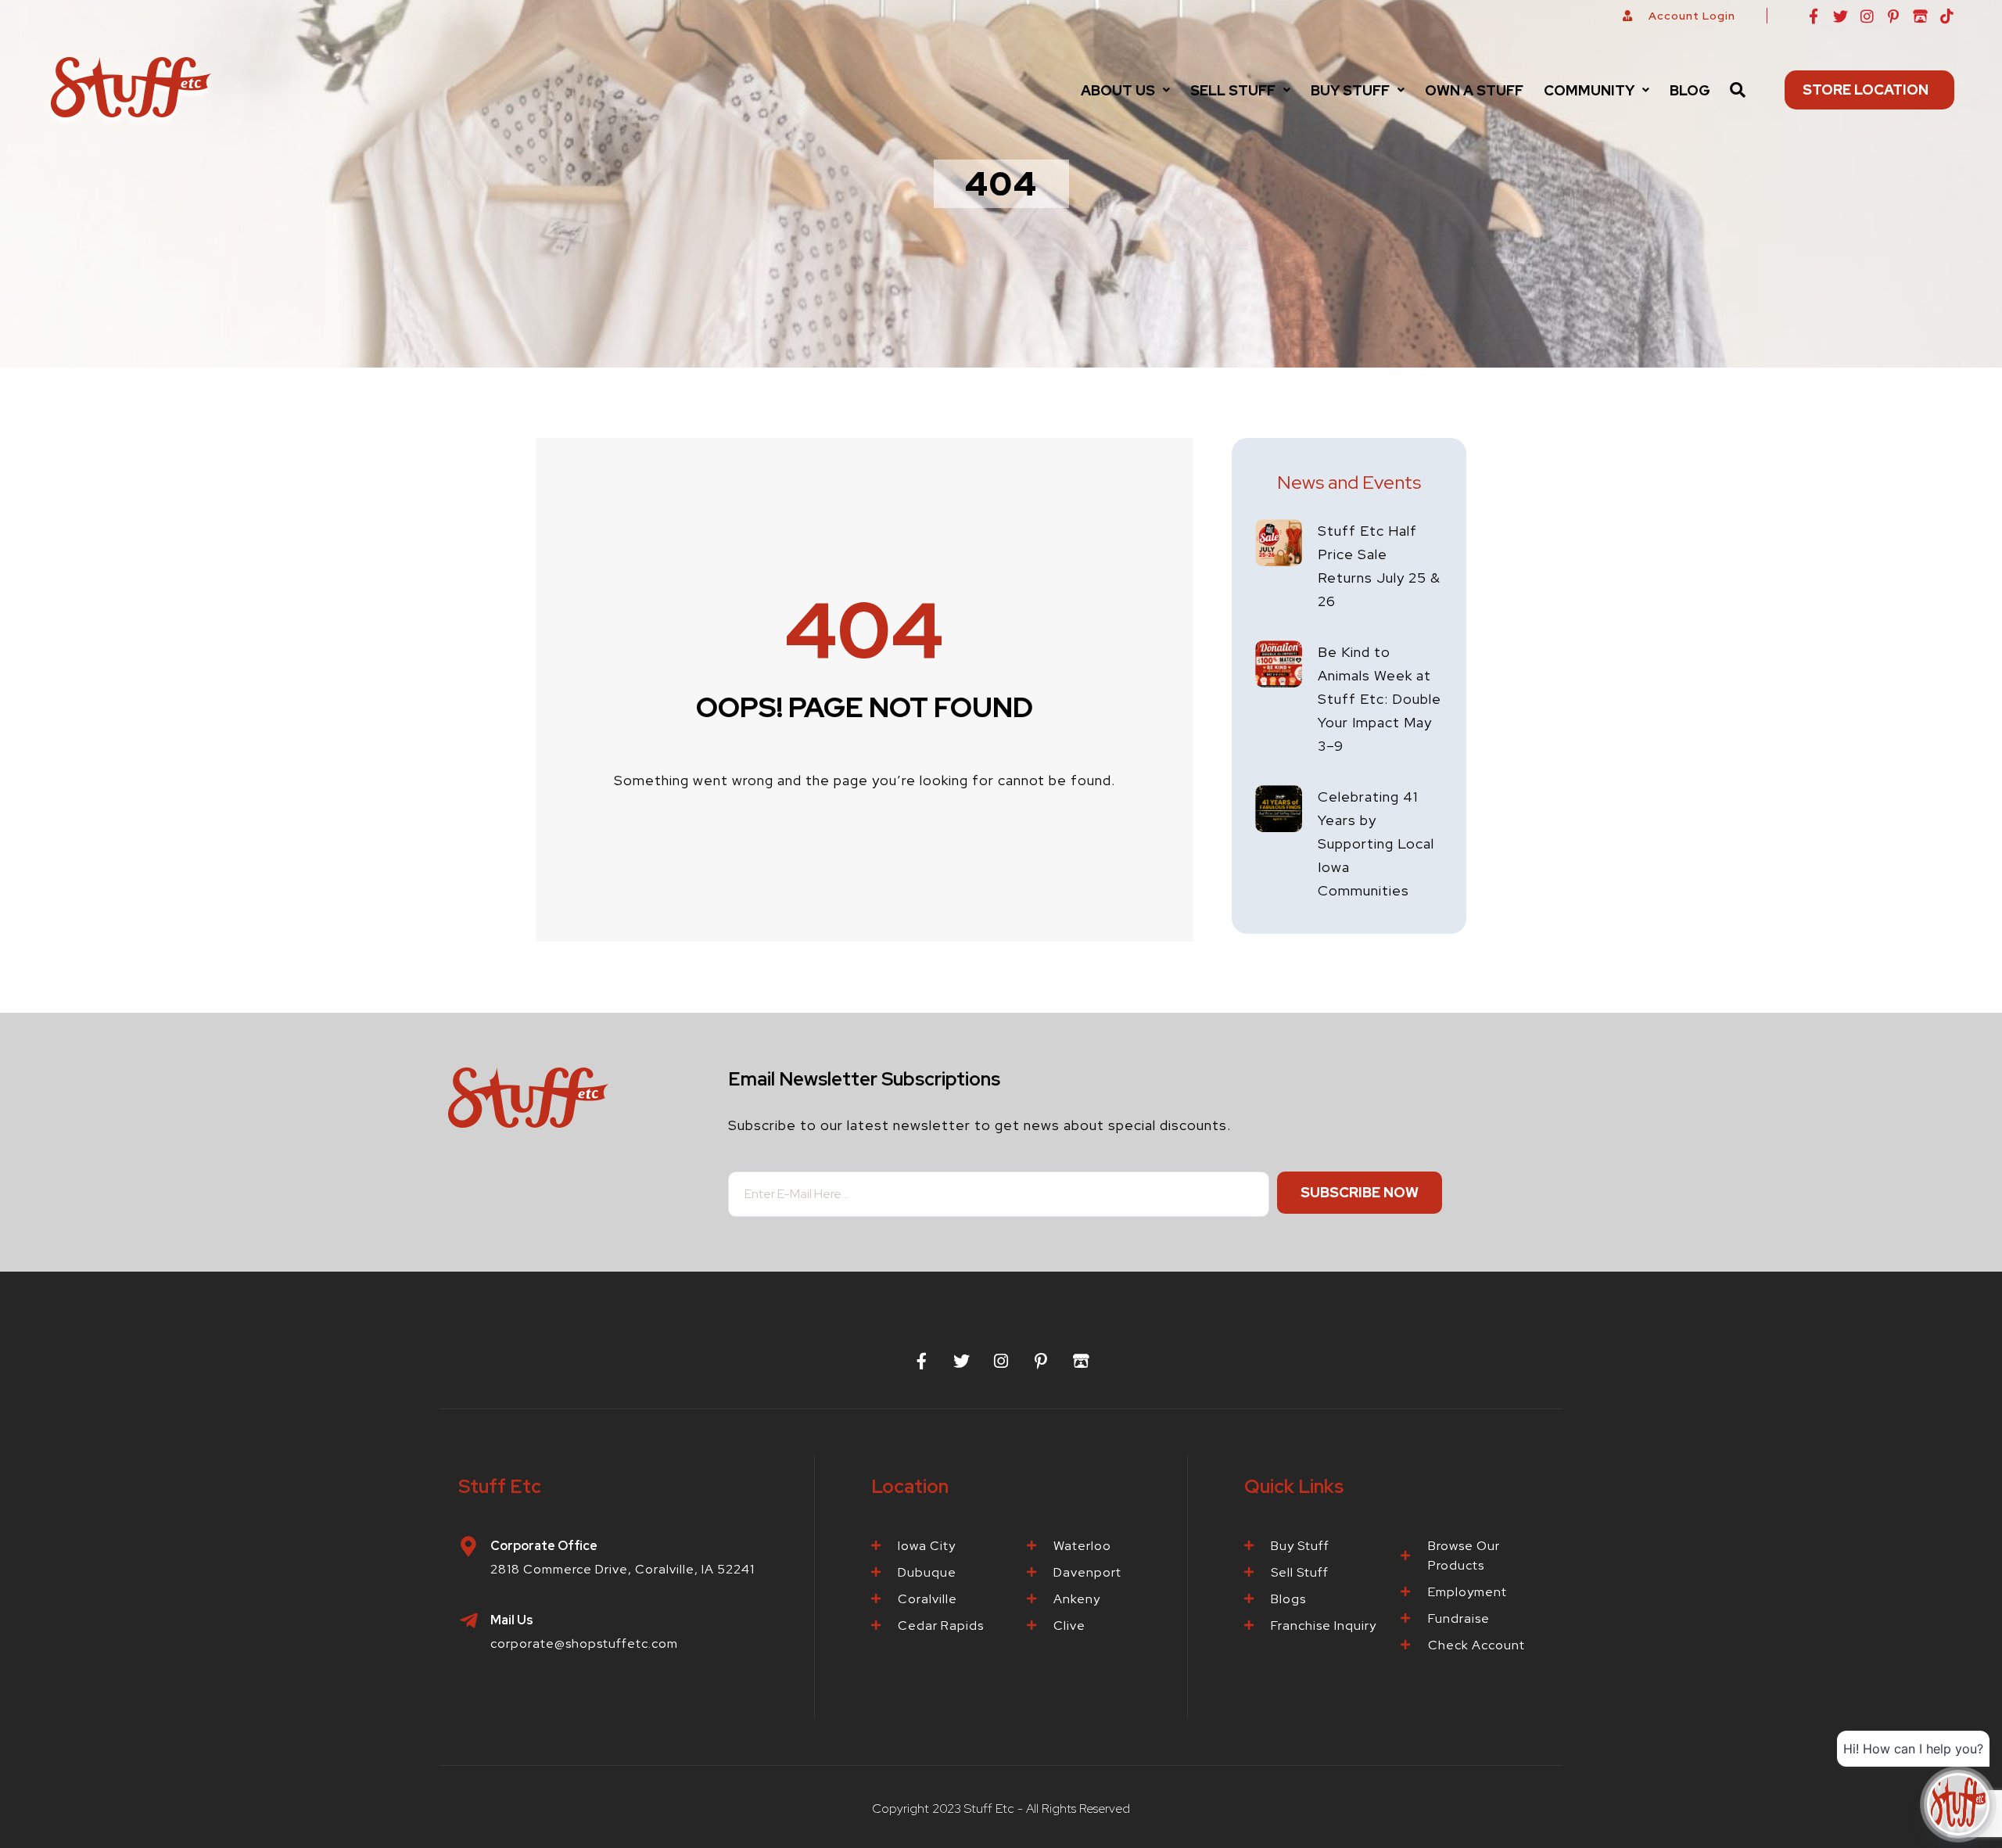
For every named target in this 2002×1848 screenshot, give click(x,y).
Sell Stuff (1233, 90)
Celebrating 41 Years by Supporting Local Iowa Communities (1376, 843)
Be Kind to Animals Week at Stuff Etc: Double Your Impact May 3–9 (1380, 699)
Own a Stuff (1474, 90)
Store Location (1866, 90)
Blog (1690, 90)
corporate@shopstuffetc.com (584, 1643)
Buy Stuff (1350, 90)
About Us (1118, 90)
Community (1589, 90)
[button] (1125, 90)
